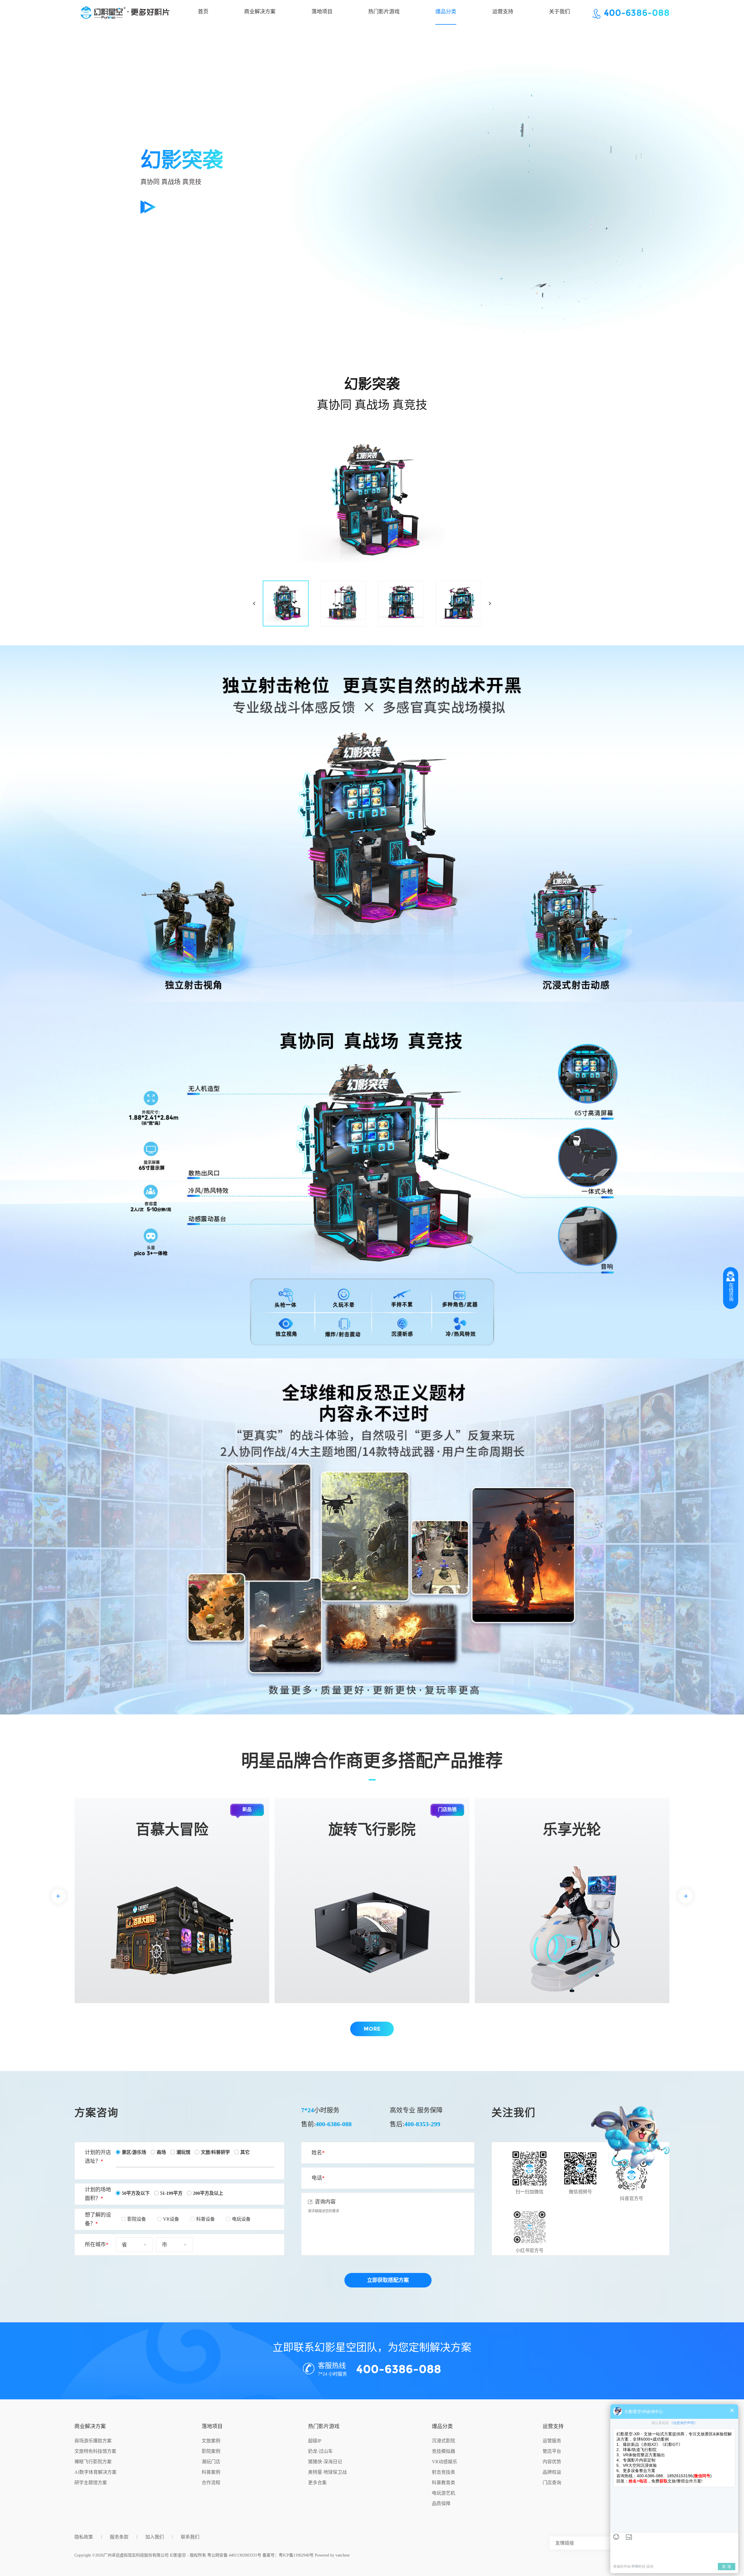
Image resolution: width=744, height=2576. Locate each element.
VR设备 (171, 2219)
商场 (161, 2152)
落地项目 (212, 2426)
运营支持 (553, 2426)
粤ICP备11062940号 (296, 2555)
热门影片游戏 (324, 2426)
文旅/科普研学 (215, 2152)
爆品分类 (442, 2426)
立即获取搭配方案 (388, 2280)
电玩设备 (241, 2219)
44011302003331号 (245, 2555)
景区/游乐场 (134, 2152)
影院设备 (137, 2219)
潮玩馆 (183, 2152)
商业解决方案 (90, 2426)
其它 (245, 2152)
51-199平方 (171, 2193)
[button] (58, 1896)
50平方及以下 (136, 2193)
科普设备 (205, 2219)
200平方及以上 (208, 2193)
